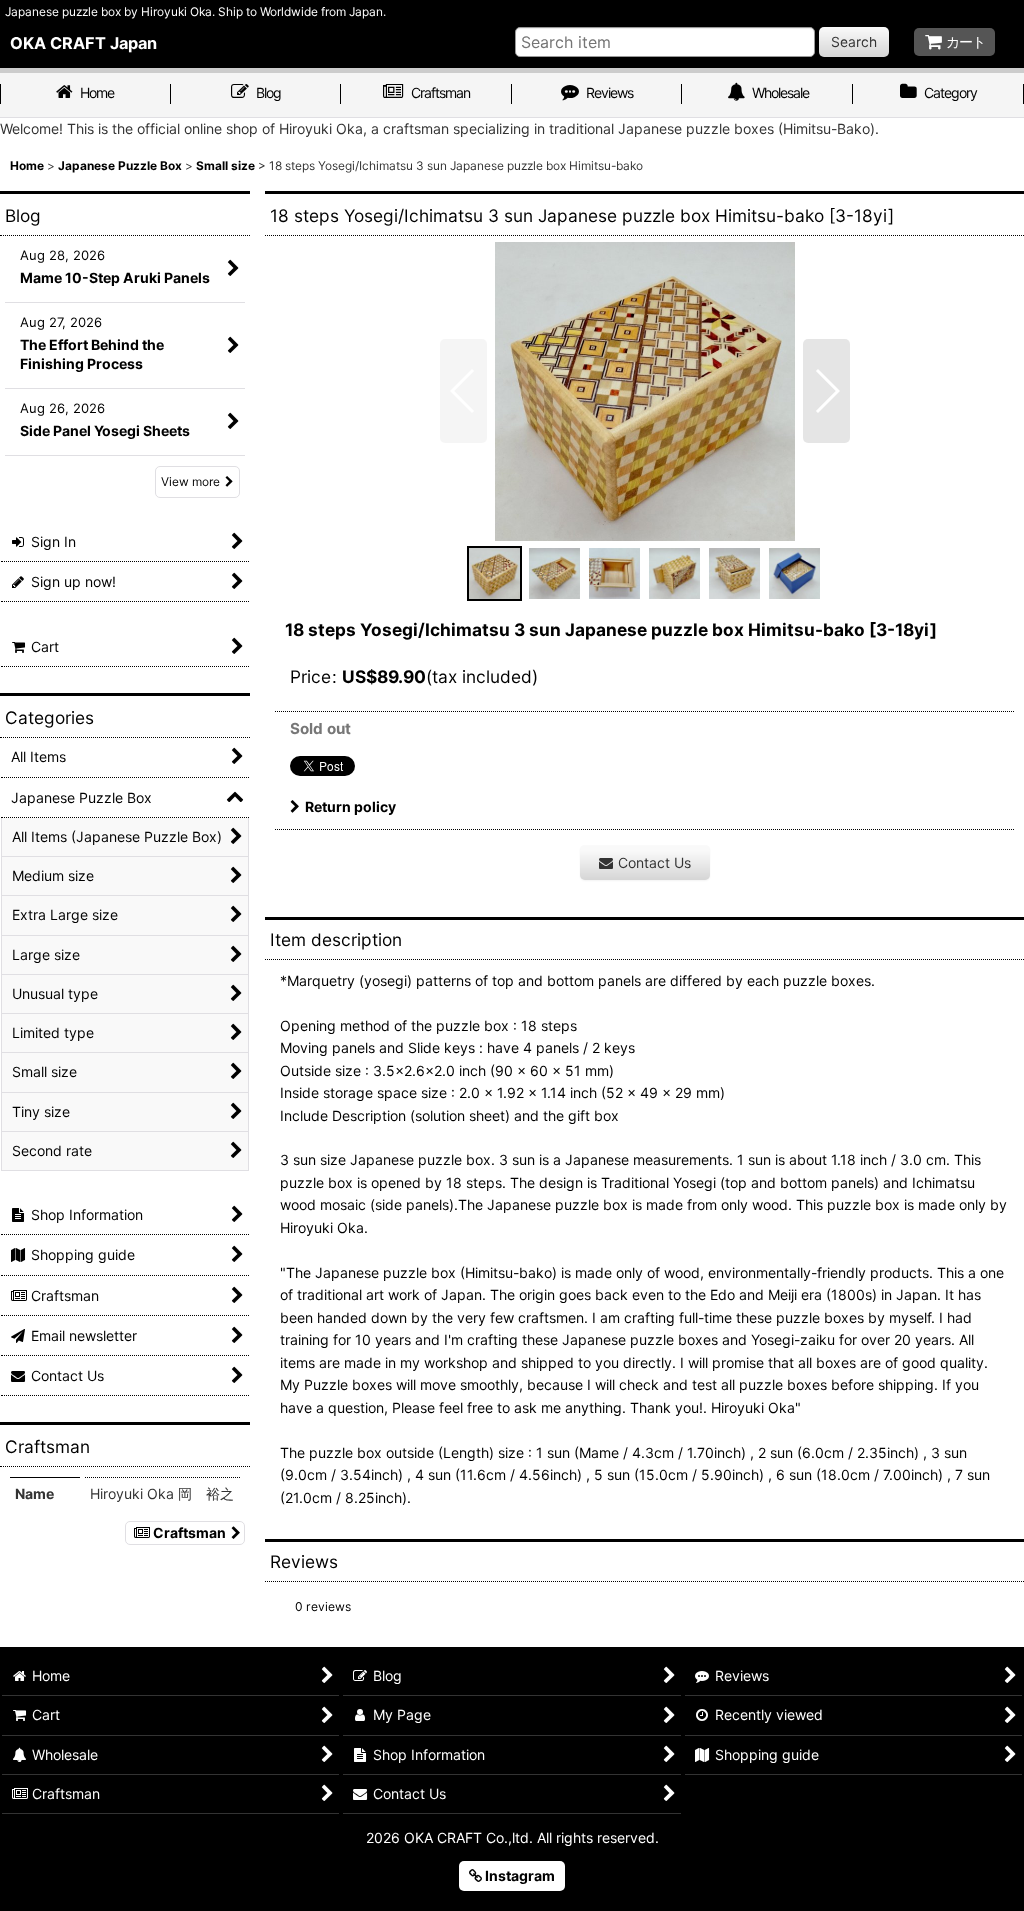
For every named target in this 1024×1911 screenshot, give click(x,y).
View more (190, 481)
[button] (463, 391)
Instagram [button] (518, 1875)
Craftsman (189, 1532)
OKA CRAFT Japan (83, 43)
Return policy (350, 806)
